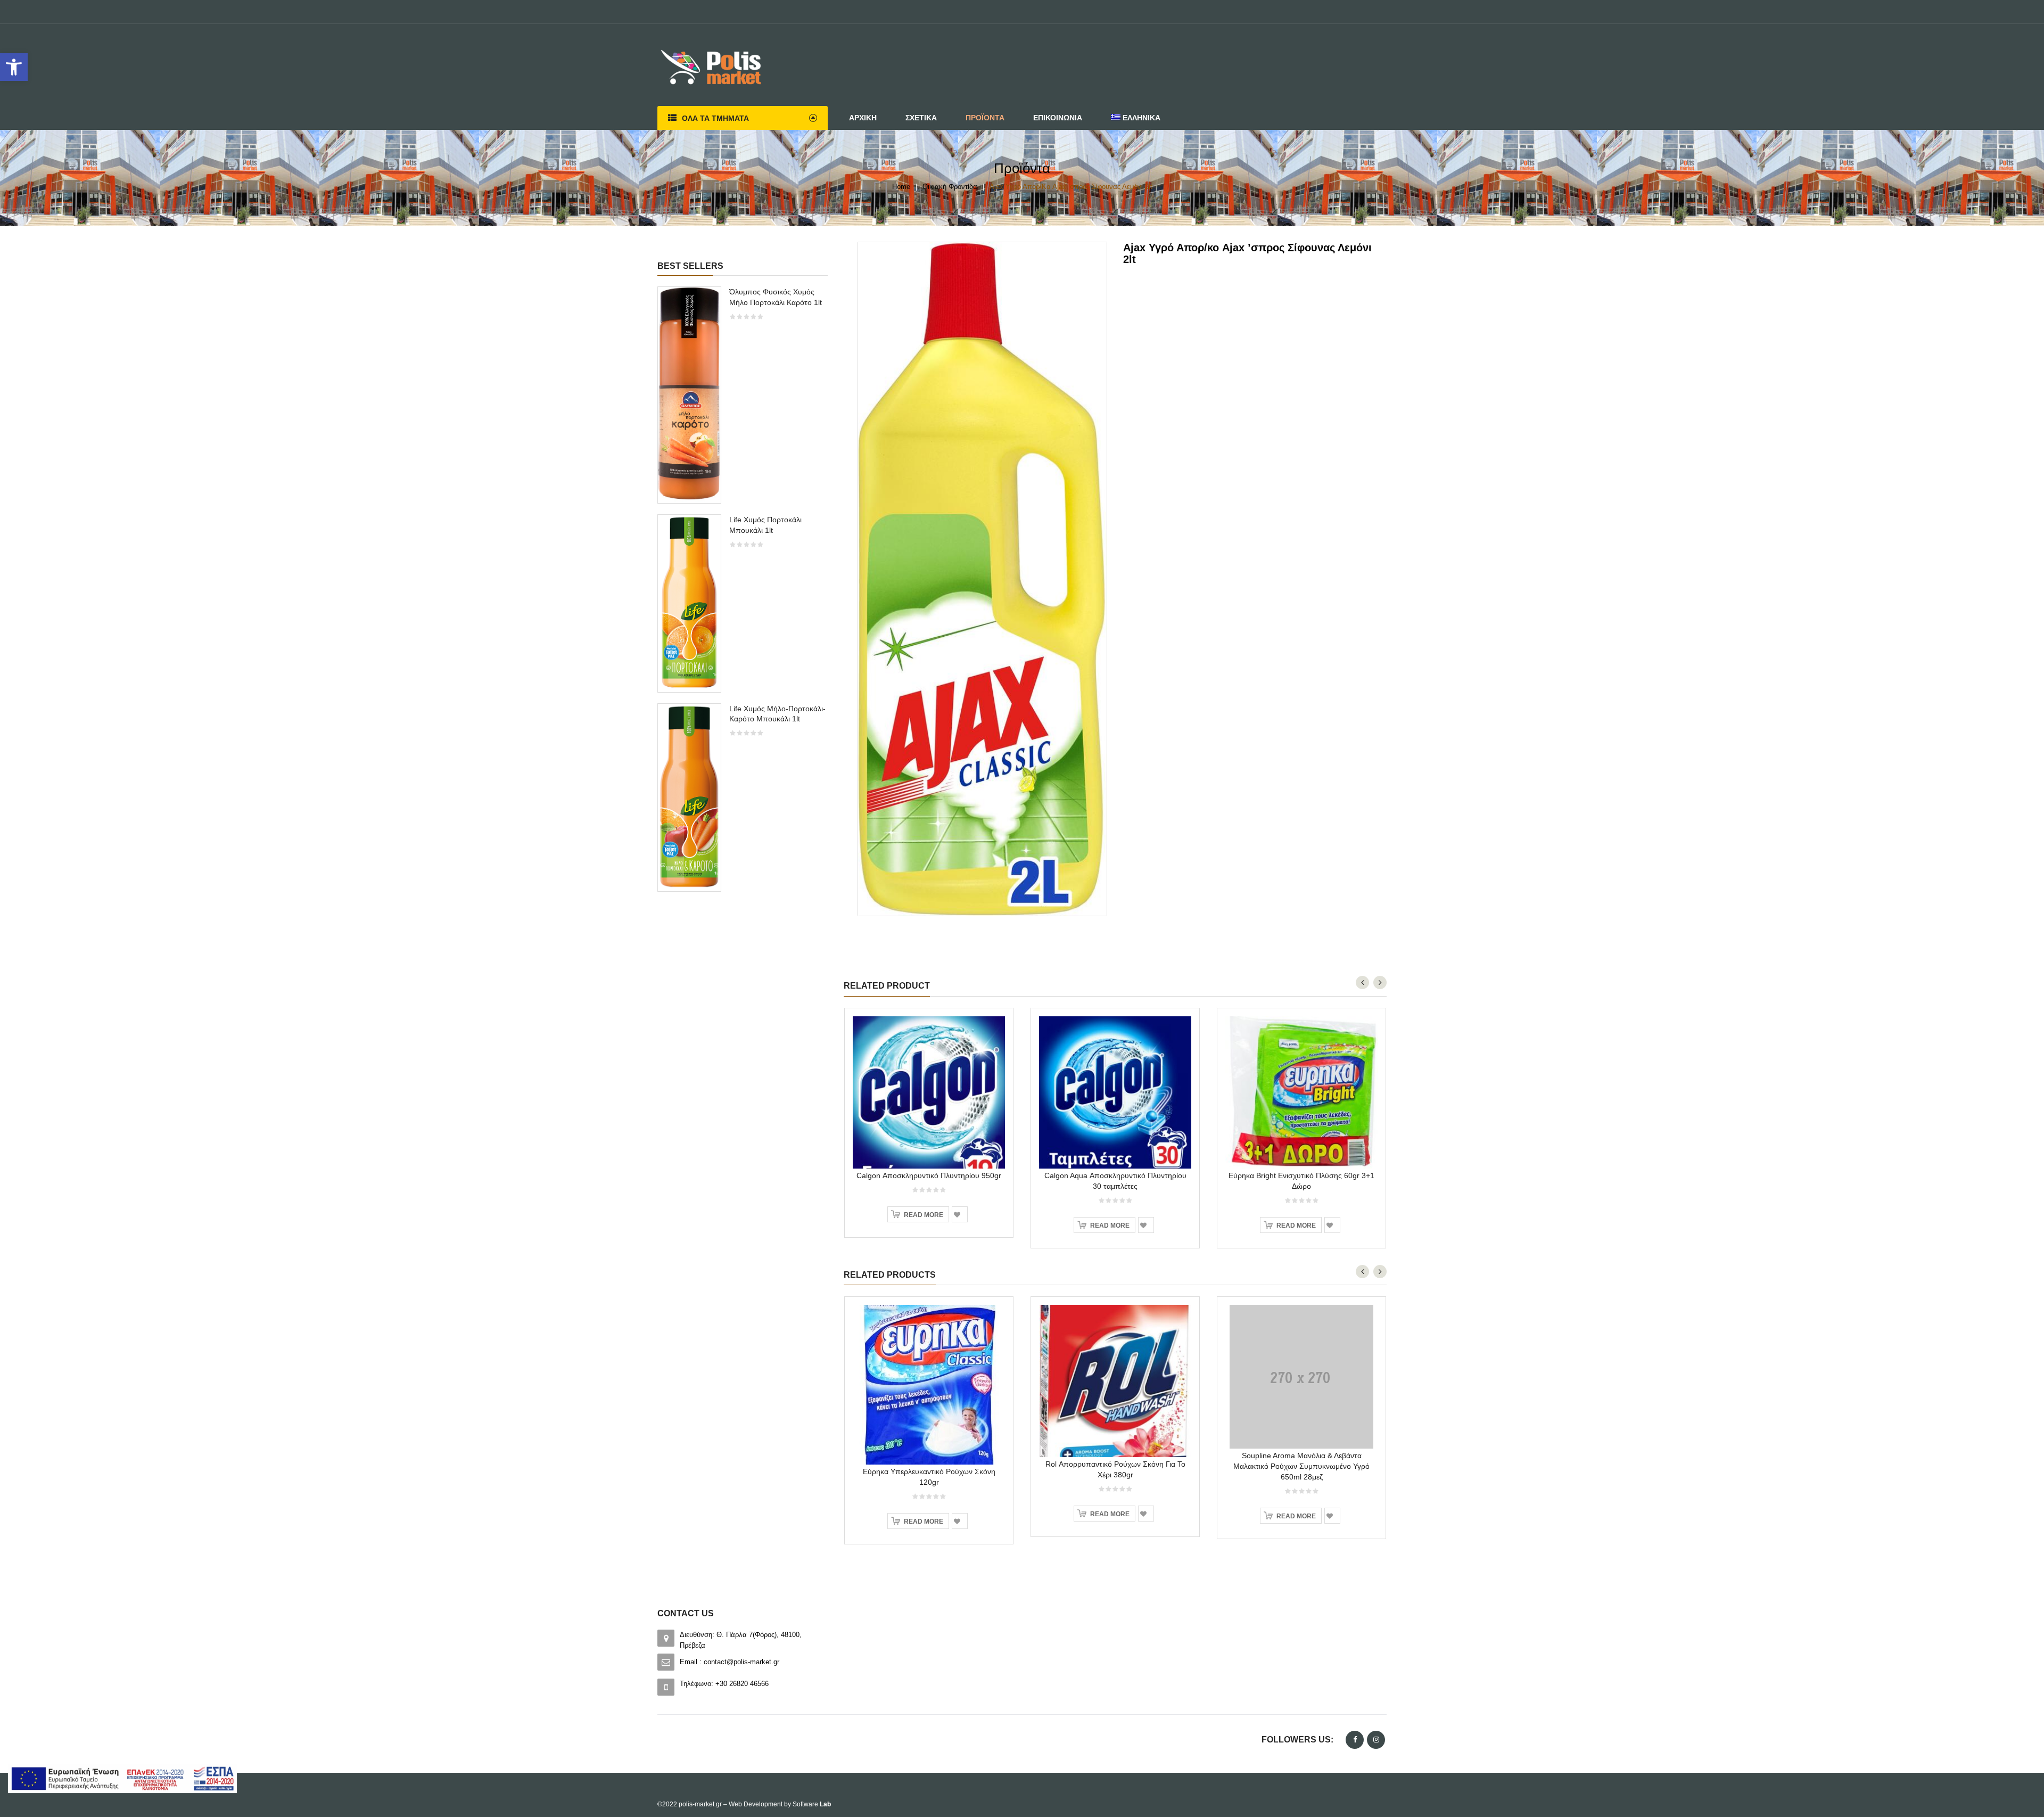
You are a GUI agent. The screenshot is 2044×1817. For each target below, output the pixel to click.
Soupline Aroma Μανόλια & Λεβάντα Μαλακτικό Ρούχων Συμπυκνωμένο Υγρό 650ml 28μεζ (1301, 1466)
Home (901, 187)
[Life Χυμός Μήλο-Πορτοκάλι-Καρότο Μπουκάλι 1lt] (689, 797)
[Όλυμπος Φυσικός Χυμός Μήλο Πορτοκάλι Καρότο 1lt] (689, 394)
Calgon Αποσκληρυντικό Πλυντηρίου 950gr (929, 1175)
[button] (14, 67)
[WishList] (960, 1214)
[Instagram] (1376, 1740)
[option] (743, 594)
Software (812, 1804)
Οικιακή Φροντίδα (950, 187)
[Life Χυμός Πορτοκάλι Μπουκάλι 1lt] (689, 602)
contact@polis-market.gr (741, 1662)
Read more (924, 1215)
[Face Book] (1355, 1740)
